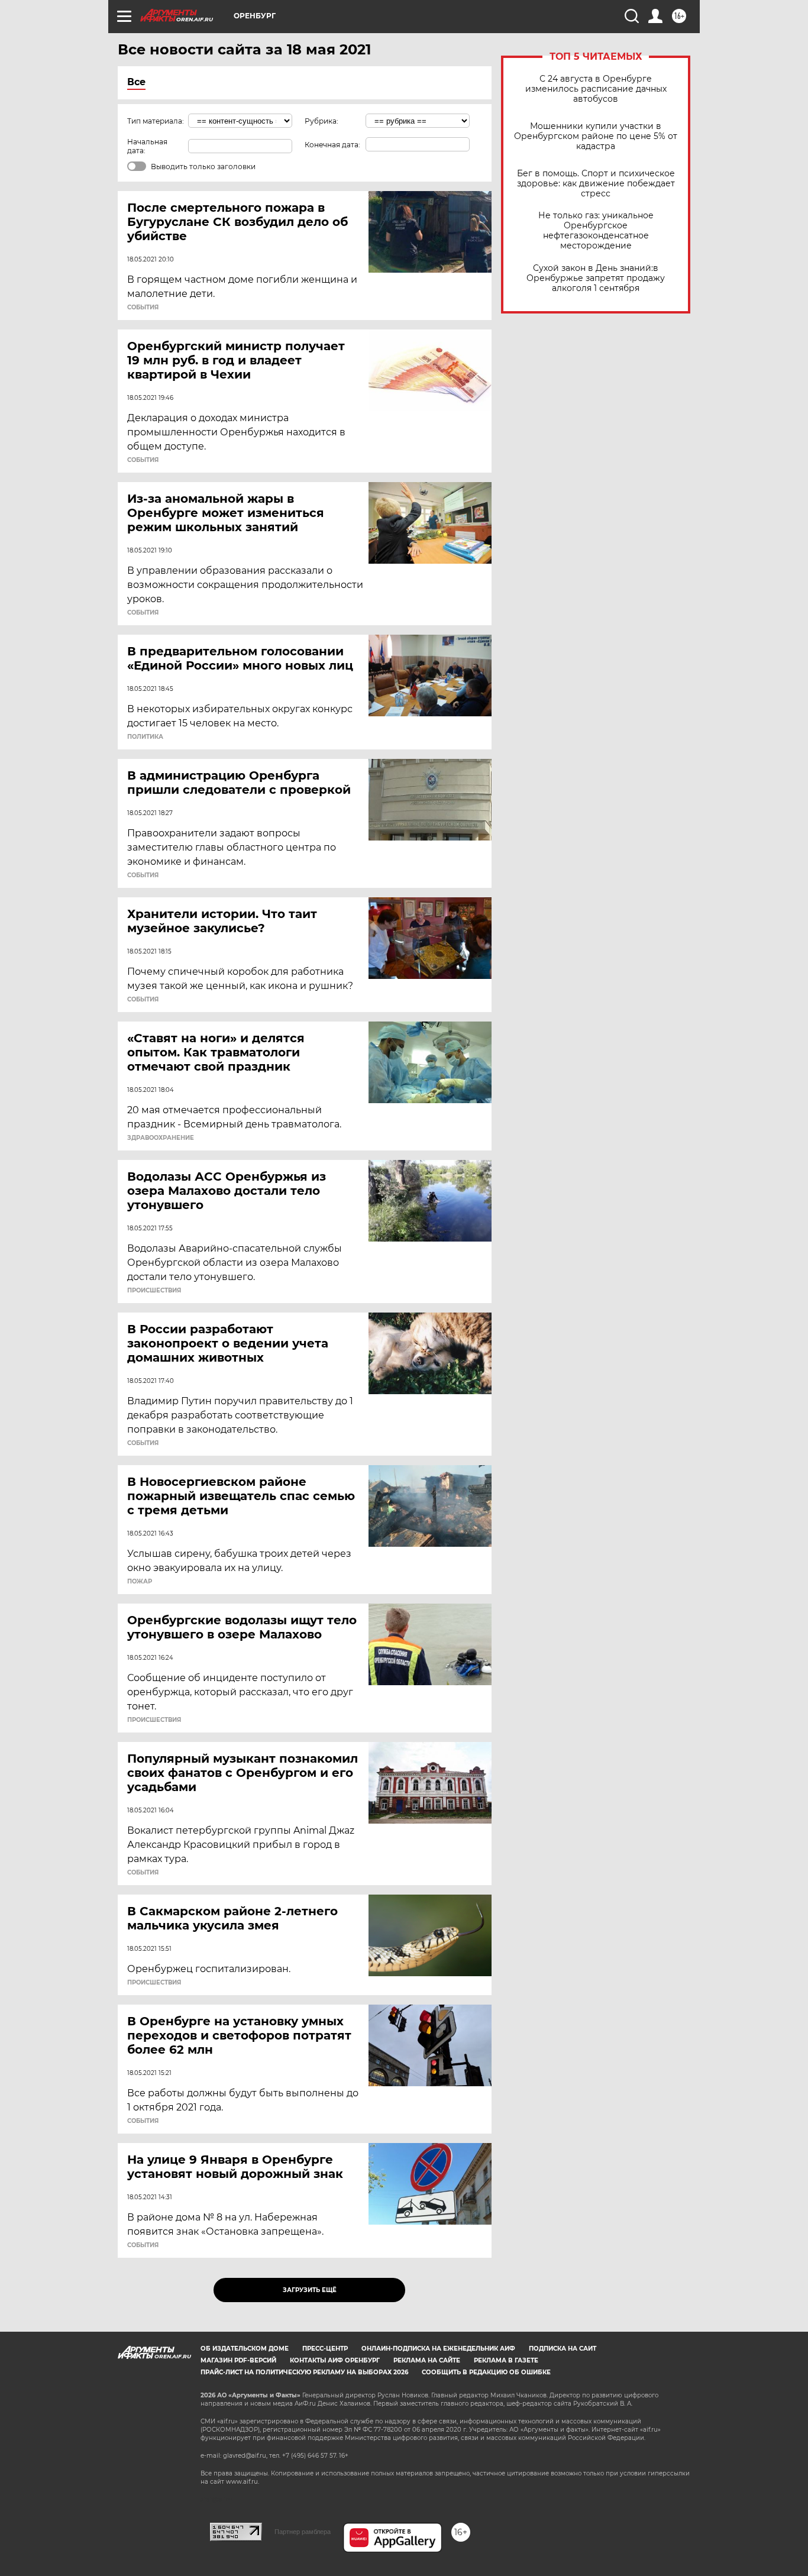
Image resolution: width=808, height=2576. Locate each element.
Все (136, 82)
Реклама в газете (506, 2360)
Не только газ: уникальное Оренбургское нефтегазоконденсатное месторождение (596, 231)
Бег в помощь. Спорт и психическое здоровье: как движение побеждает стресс (596, 184)
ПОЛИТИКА (145, 737)
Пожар (140, 1582)
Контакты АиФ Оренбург (335, 2360)
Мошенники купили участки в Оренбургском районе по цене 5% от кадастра (596, 136)
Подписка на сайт (563, 2349)
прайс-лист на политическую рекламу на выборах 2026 (304, 2372)
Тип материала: (156, 121)
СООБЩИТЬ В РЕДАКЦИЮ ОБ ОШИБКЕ (486, 2372)
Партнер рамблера (303, 2532)
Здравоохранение (161, 1138)
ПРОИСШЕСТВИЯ (154, 1291)
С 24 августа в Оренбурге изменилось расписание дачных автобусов (596, 89)
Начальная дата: (147, 146)
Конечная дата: (332, 145)
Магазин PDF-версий (238, 2360)
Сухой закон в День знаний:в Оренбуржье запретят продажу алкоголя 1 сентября (596, 278)
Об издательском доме (245, 2349)
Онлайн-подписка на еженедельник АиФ (438, 2349)
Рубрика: (321, 121)
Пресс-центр (325, 2349)
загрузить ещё (310, 2290)
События (143, 308)
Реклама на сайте (427, 2360)
